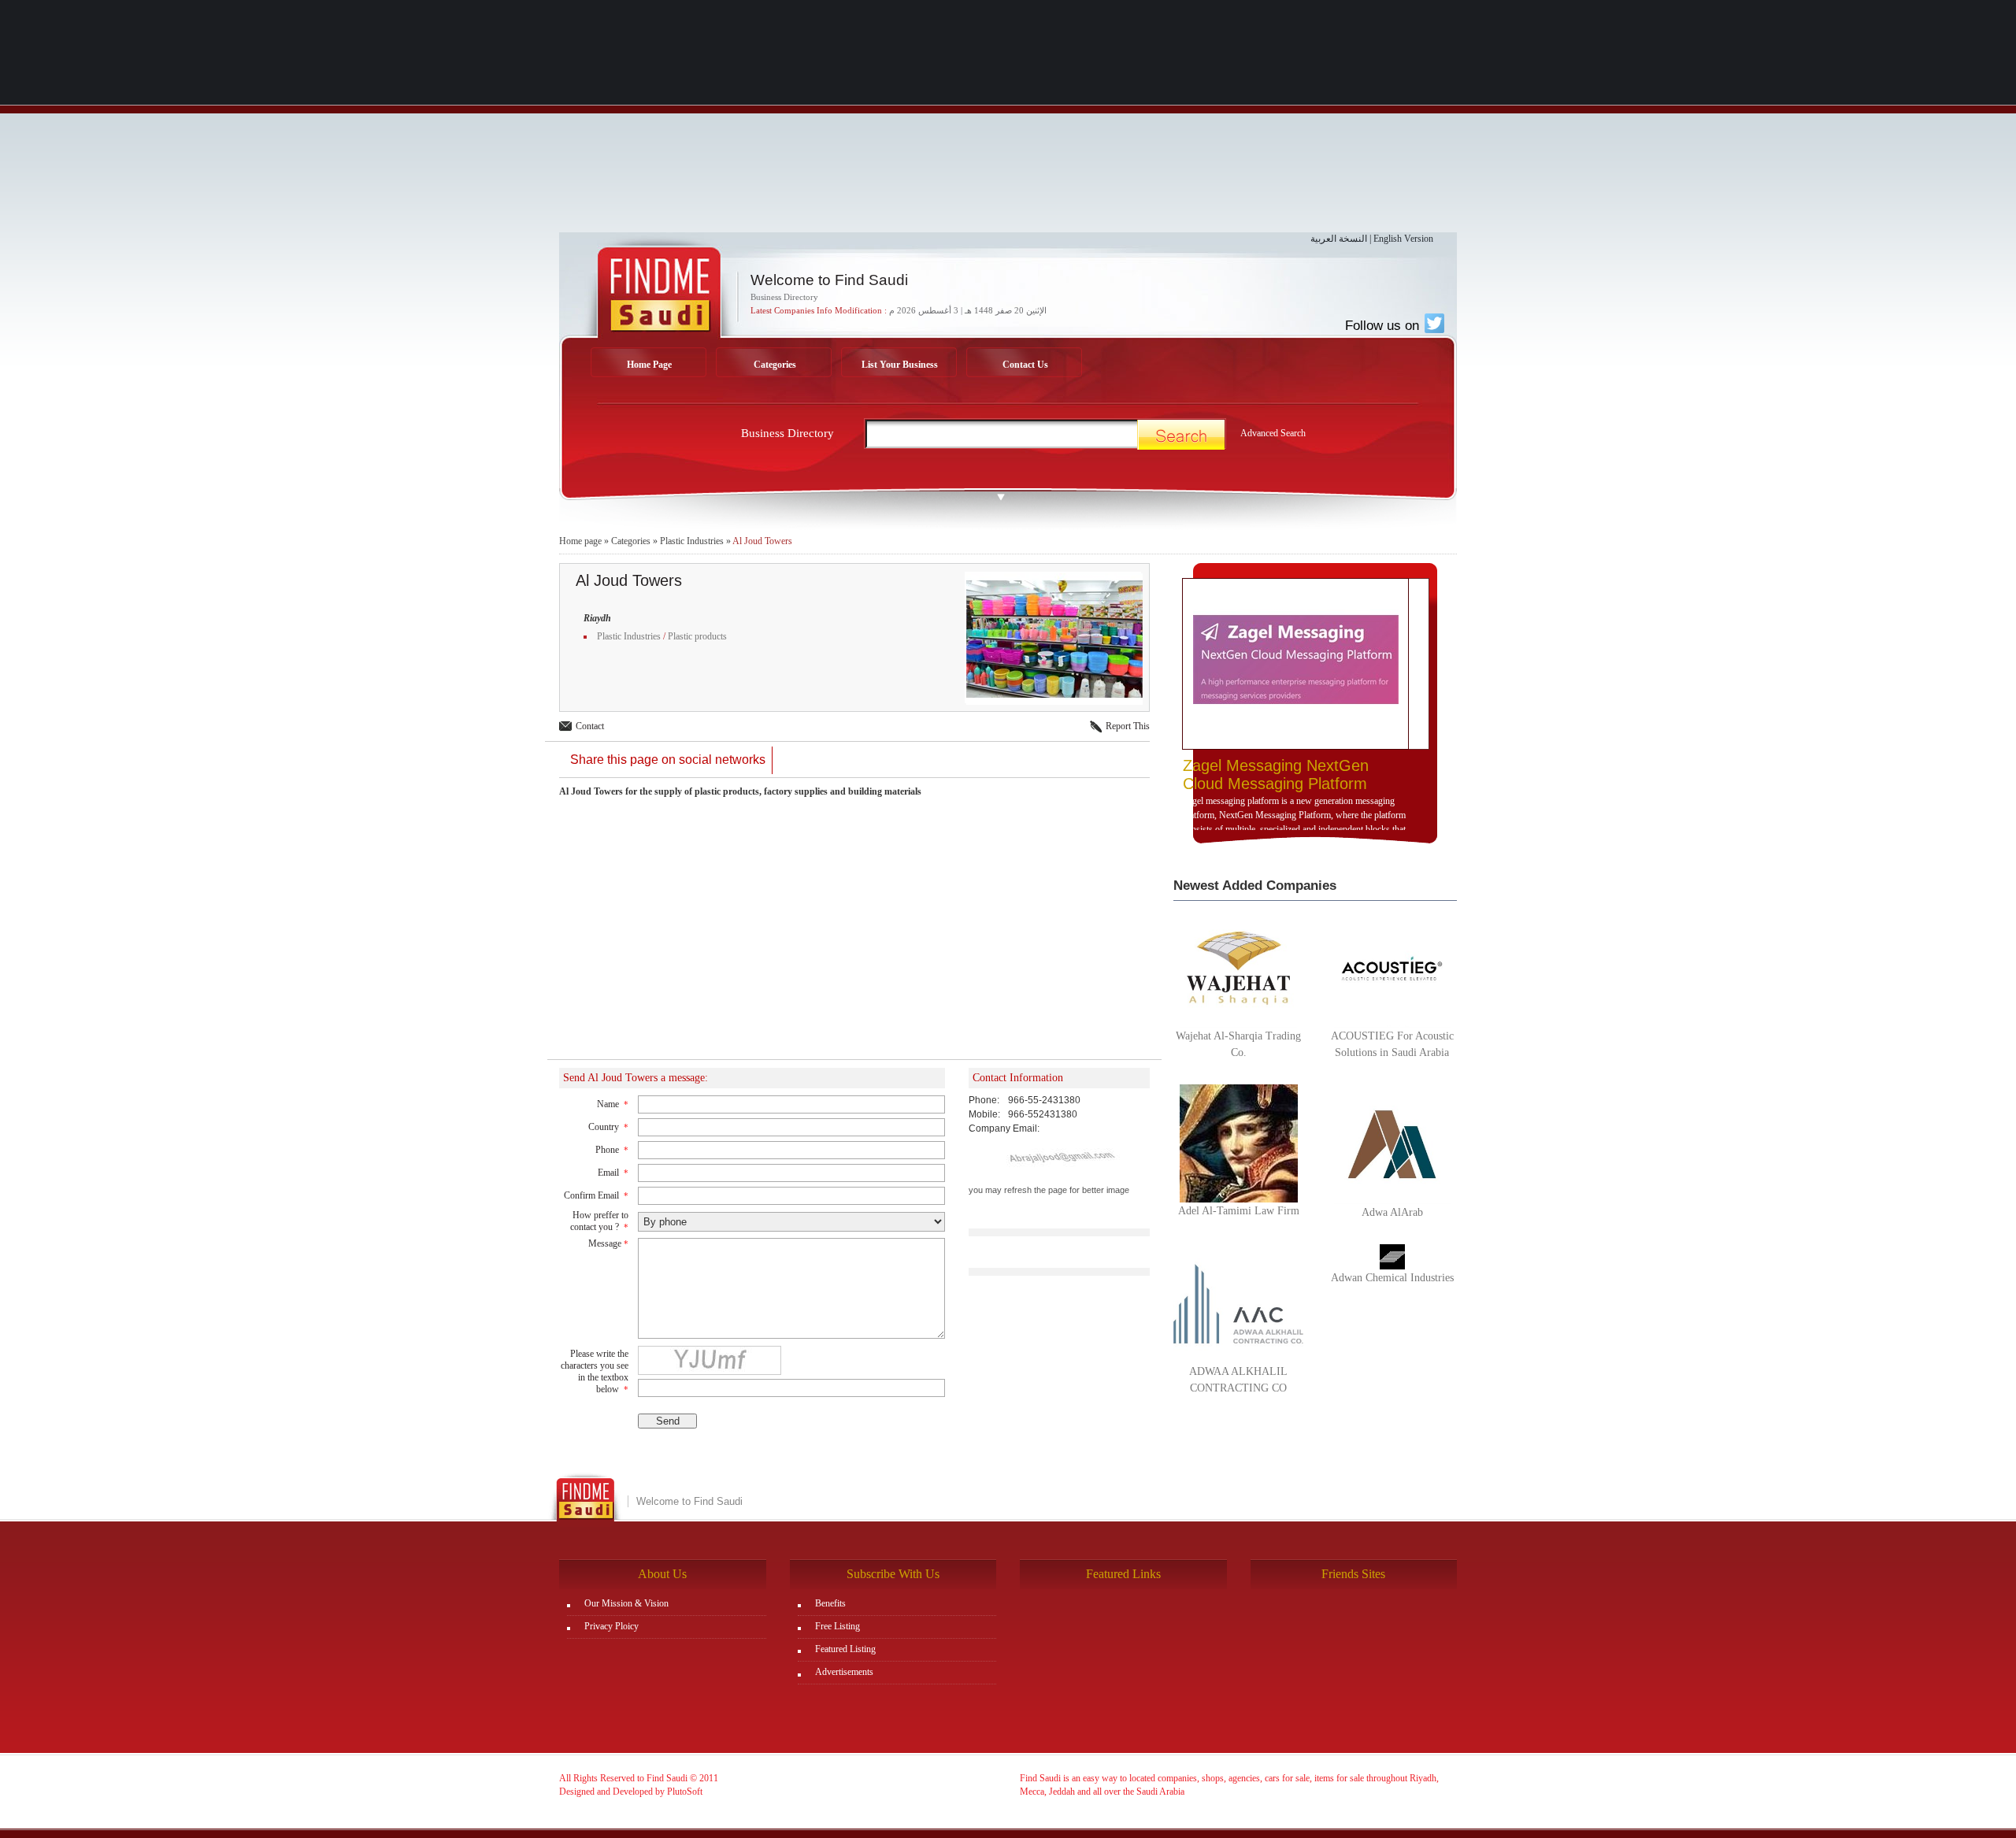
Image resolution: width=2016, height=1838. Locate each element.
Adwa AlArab (1392, 1212)
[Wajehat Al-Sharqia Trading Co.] (1238, 967)
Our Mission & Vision (626, 1603)
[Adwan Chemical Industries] (1392, 1256)
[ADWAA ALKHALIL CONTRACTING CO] (1238, 1303)
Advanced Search (1273, 433)
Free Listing (838, 1626)
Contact (590, 726)
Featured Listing (845, 1649)
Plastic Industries (692, 541)
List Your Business (900, 365)
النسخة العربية (1339, 239)
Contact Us (1025, 365)
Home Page (649, 365)
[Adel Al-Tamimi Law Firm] (1239, 1143)
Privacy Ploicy (611, 1626)
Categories (775, 365)
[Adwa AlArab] (1392, 1143)
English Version (1403, 239)
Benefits (830, 1603)
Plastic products (697, 636)
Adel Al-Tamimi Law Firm (1239, 1211)
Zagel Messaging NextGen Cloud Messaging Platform (1276, 774)
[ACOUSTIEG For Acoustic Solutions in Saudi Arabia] (1392, 967)
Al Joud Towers (762, 541)
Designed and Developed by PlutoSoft (631, 1792)
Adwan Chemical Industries (1392, 1278)
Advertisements (844, 1672)
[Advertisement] (1008, 122)
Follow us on (1384, 325)
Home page (580, 541)
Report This (1128, 726)
